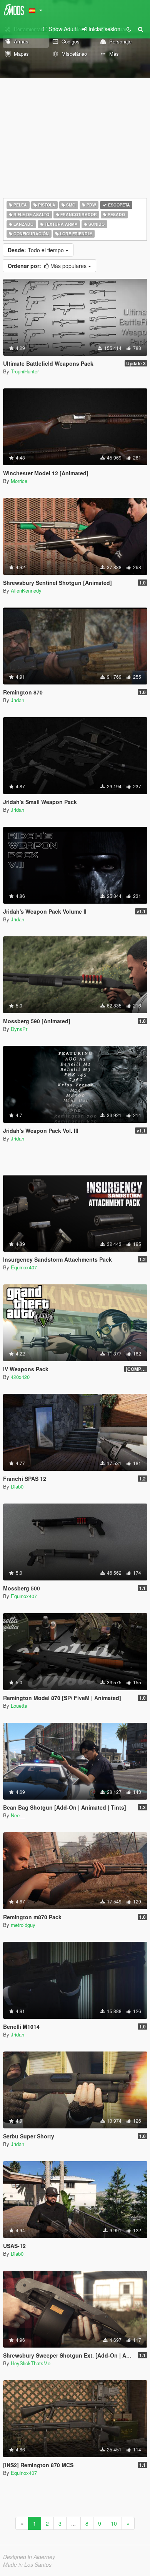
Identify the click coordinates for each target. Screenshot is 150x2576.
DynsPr (19, 1029)
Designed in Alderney (29, 2557)
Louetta (19, 1706)
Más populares (48, 266)
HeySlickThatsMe (31, 2363)
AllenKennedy (26, 590)
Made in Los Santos (27, 2564)
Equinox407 (24, 1267)
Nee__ (18, 1815)
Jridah (17, 700)
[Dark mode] (129, 29)
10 (114, 2523)
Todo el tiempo (37, 250)
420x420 (20, 1377)
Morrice (19, 481)
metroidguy (23, 1925)
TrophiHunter (25, 371)
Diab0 (17, 1486)
